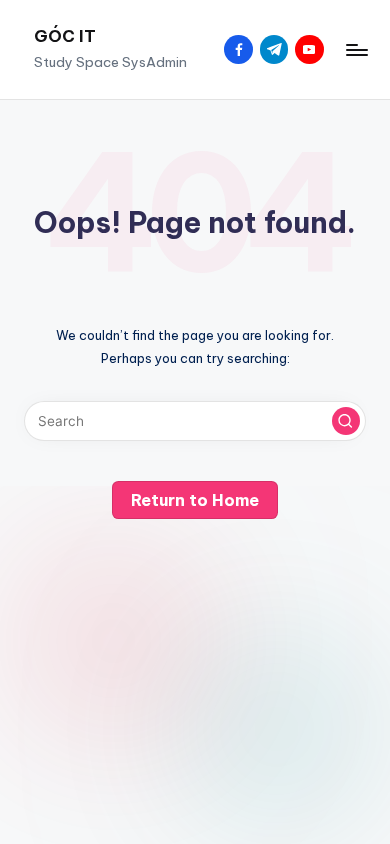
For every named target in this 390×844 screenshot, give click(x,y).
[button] (346, 421)
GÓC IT (65, 36)
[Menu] (356, 49)
